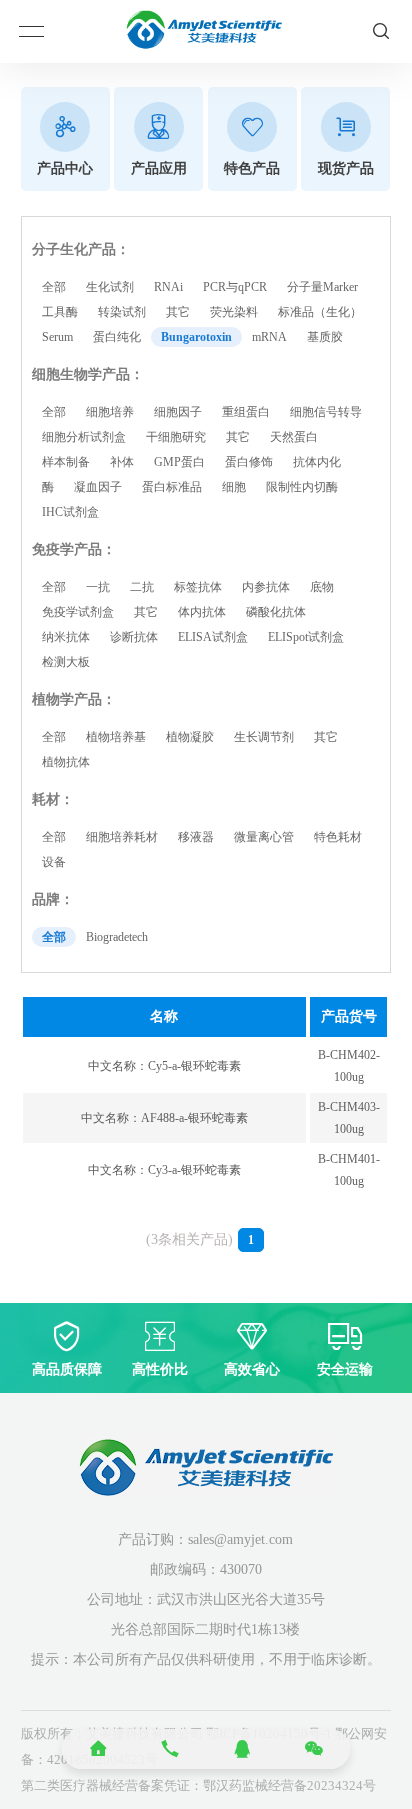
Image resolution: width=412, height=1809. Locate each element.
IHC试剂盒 (70, 512)
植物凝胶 (190, 737)
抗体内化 (317, 462)
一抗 (98, 587)
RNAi (168, 287)
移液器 (196, 837)
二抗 (142, 587)
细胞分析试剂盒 (84, 437)
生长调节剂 (264, 737)
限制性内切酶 (302, 487)
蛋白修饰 (249, 462)
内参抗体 (266, 587)
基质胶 (325, 337)
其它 (178, 312)
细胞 (234, 487)
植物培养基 (116, 737)
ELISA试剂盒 (213, 637)
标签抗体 (198, 587)
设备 (54, 862)
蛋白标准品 (172, 487)
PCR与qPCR (235, 287)
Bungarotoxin (196, 337)
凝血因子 (98, 487)
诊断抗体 (134, 637)
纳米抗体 (66, 637)
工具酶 (60, 312)
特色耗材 (338, 837)
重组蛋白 (246, 412)
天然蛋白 (294, 437)
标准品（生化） (320, 312)
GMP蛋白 (179, 462)
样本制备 (66, 462)
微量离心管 (264, 837)
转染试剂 (122, 312)
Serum (57, 337)
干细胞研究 (176, 437)
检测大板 (66, 662)
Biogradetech (117, 937)
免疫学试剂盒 (78, 612)
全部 (54, 287)
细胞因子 (178, 412)
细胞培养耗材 (122, 837)
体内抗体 (202, 612)
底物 (322, 587)
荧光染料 (234, 312)
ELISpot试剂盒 (306, 637)
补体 (122, 462)
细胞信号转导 (326, 412)
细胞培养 (110, 412)
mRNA (269, 337)
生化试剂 (110, 287)
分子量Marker (322, 287)
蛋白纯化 (117, 337)
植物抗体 (66, 762)
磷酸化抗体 (276, 612)
